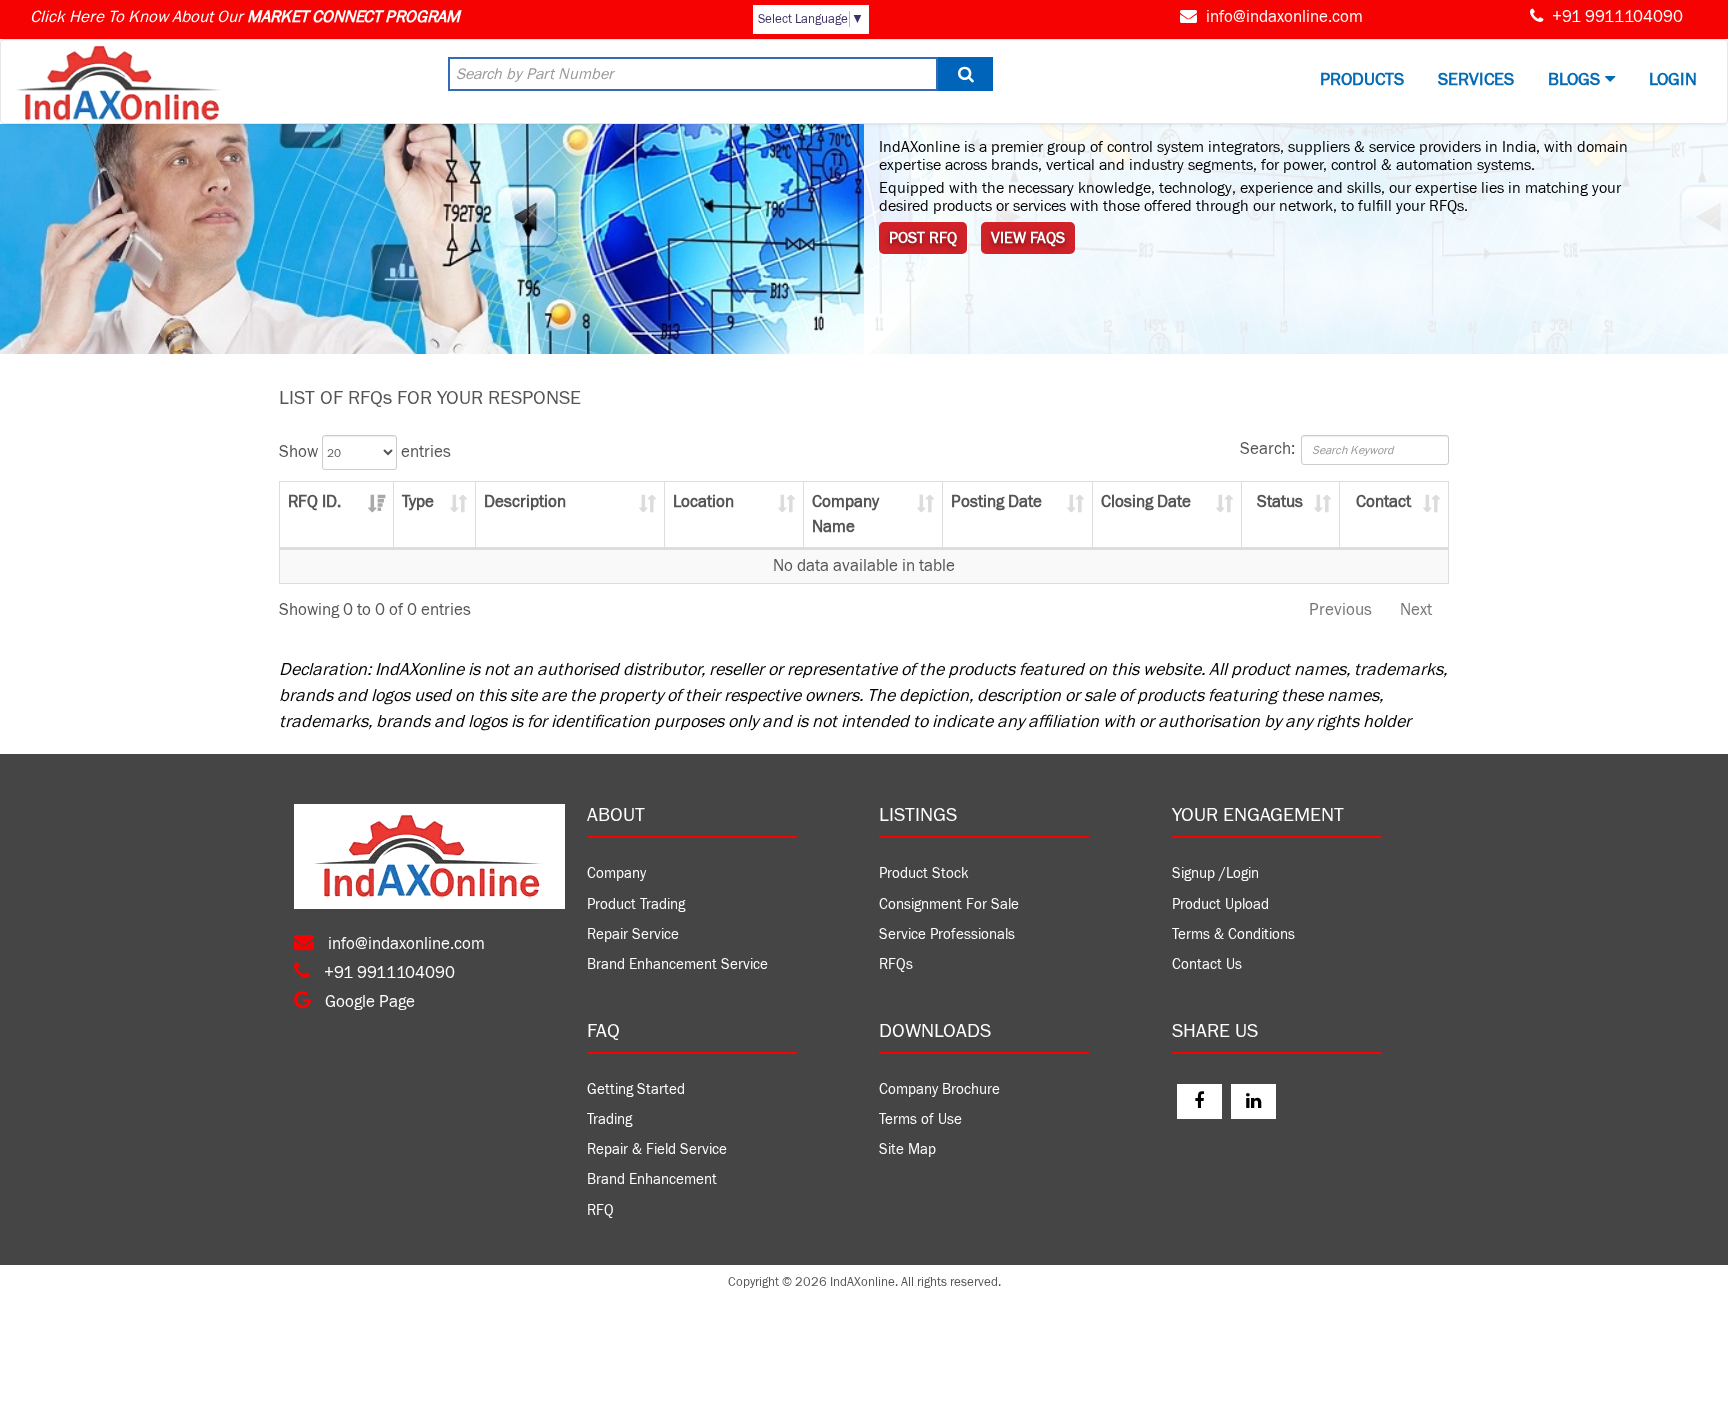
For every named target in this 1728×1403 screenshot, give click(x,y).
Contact (1383, 502)
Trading (609, 1119)
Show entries (365, 452)
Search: (1267, 449)
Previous (1340, 610)
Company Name (845, 514)
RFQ (600, 1210)
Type (418, 502)
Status (1280, 502)
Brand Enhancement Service (677, 964)
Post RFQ (923, 238)
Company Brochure (939, 1089)
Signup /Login (1215, 873)
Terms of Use (920, 1119)
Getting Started (636, 1089)
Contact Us (1207, 964)
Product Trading (636, 904)
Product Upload (1220, 904)
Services (1476, 79)
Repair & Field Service (657, 1149)
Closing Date (1146, 502)
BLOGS (1576, 79)
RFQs (896, 964)
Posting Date (996, 502)
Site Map (907, 1149)
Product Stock (924, 873)
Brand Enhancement (652, 1179)
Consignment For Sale (949, 904)
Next (1416, 610)
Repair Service (633, 934)
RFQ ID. (314, 502)
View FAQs (1028, 238)
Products (1362, 79)
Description (525, 502)
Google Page (368, 1002)
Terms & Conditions (1233, 934)
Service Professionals (947, 934)
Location (703, 502)
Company (616, 873)
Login (1673, 79)
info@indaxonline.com (1284, 17)
